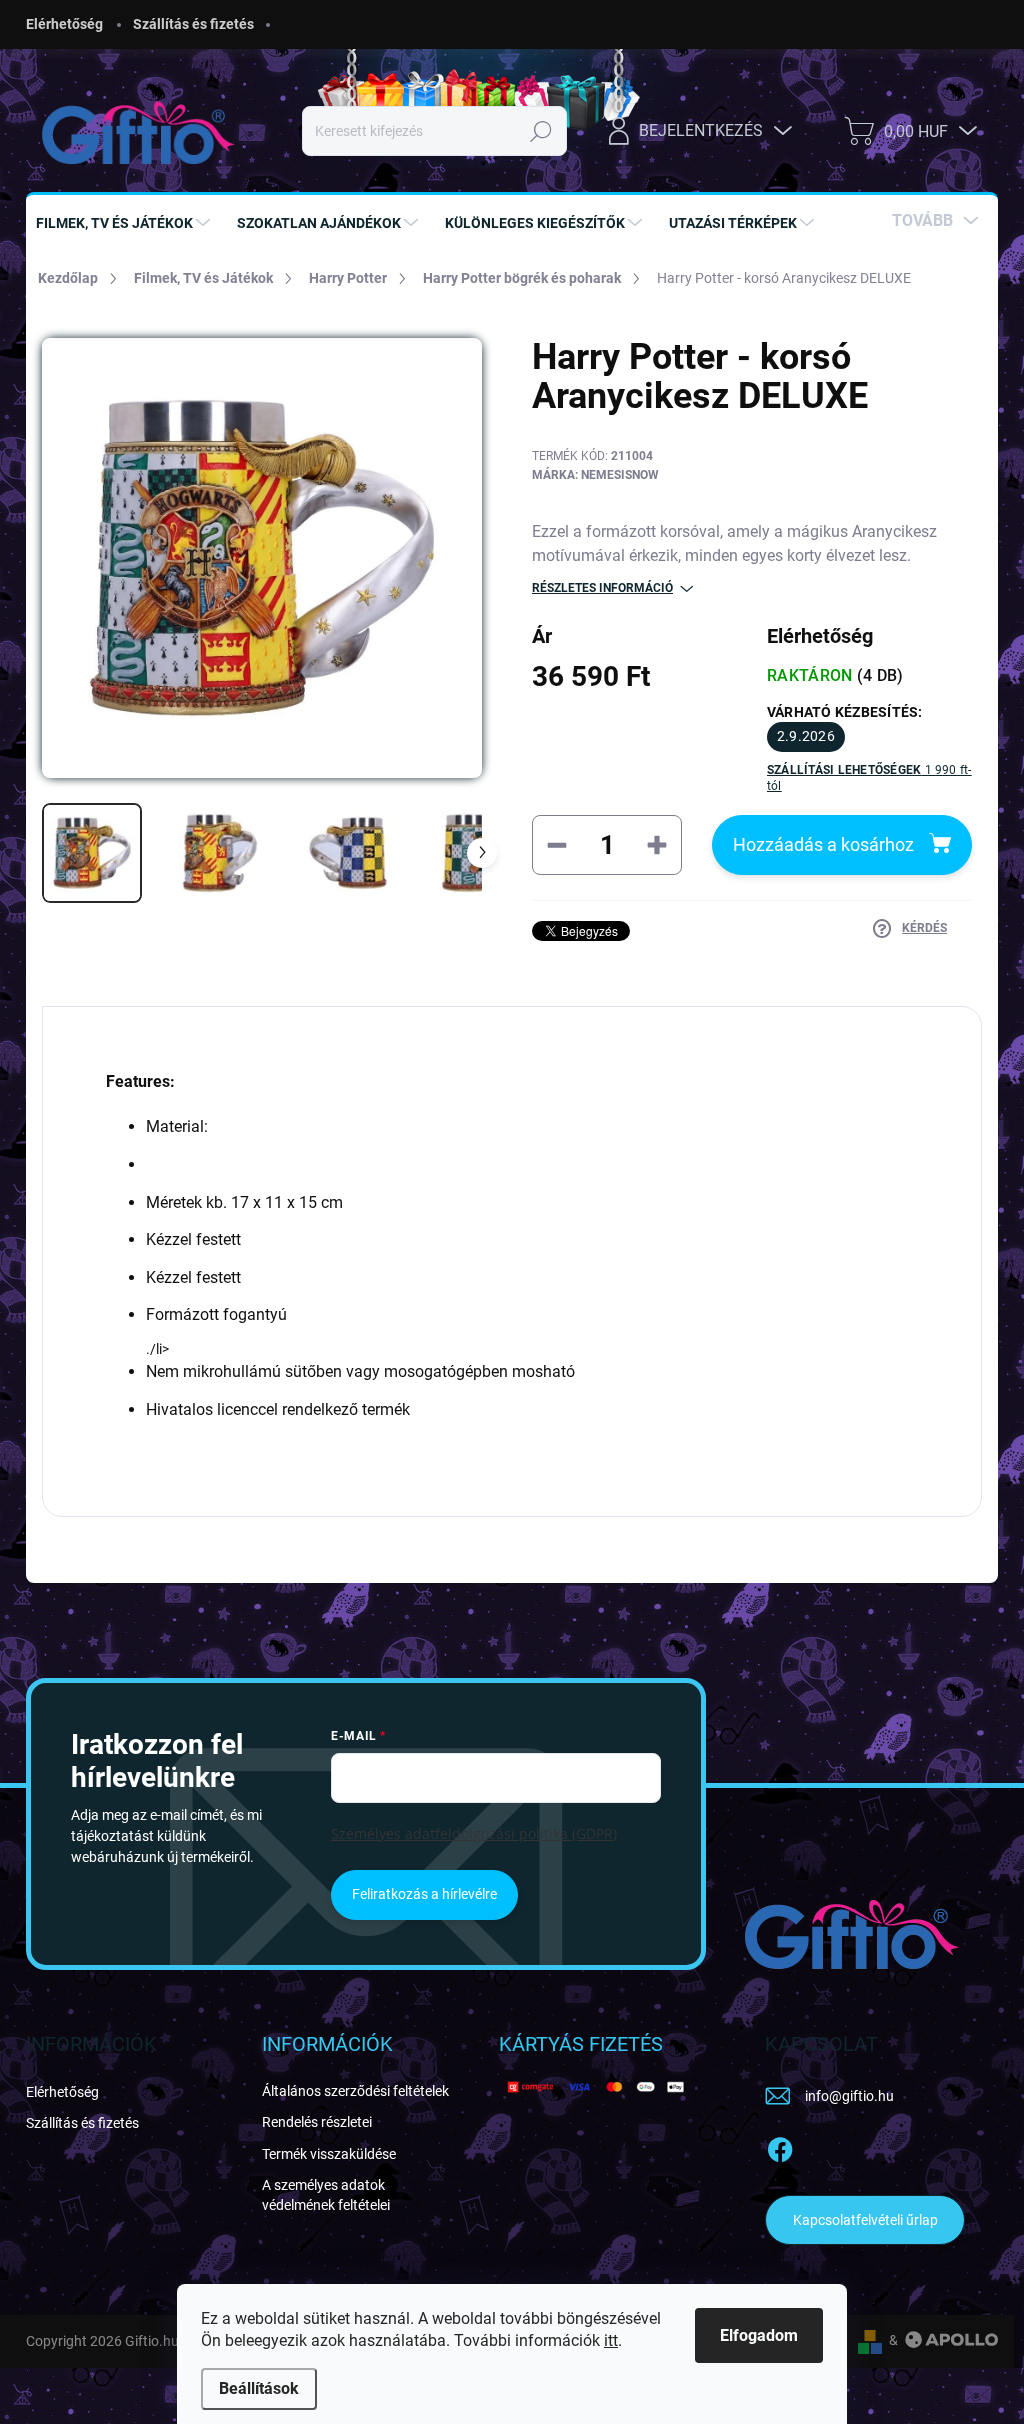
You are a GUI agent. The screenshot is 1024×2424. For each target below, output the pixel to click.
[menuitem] (125, 223)
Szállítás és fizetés (193, 24)
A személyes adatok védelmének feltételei (326, 2195)
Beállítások (259, 2388)
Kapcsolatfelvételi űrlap (865, 2220)
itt (611, 2340)
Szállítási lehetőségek (869, 778)
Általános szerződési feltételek (355, 2091)
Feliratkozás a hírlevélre (424, 1894)
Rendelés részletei (317, 2122)
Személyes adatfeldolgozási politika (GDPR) (474, 1833)
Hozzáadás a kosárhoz (823, 844)
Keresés (541, 131)
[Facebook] (780, 2146)
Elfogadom (759, 2335)
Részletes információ (602, 588)
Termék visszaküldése (329, 2154)
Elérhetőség (64, 24)
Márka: (595, 475)
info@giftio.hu (849, 2096)
